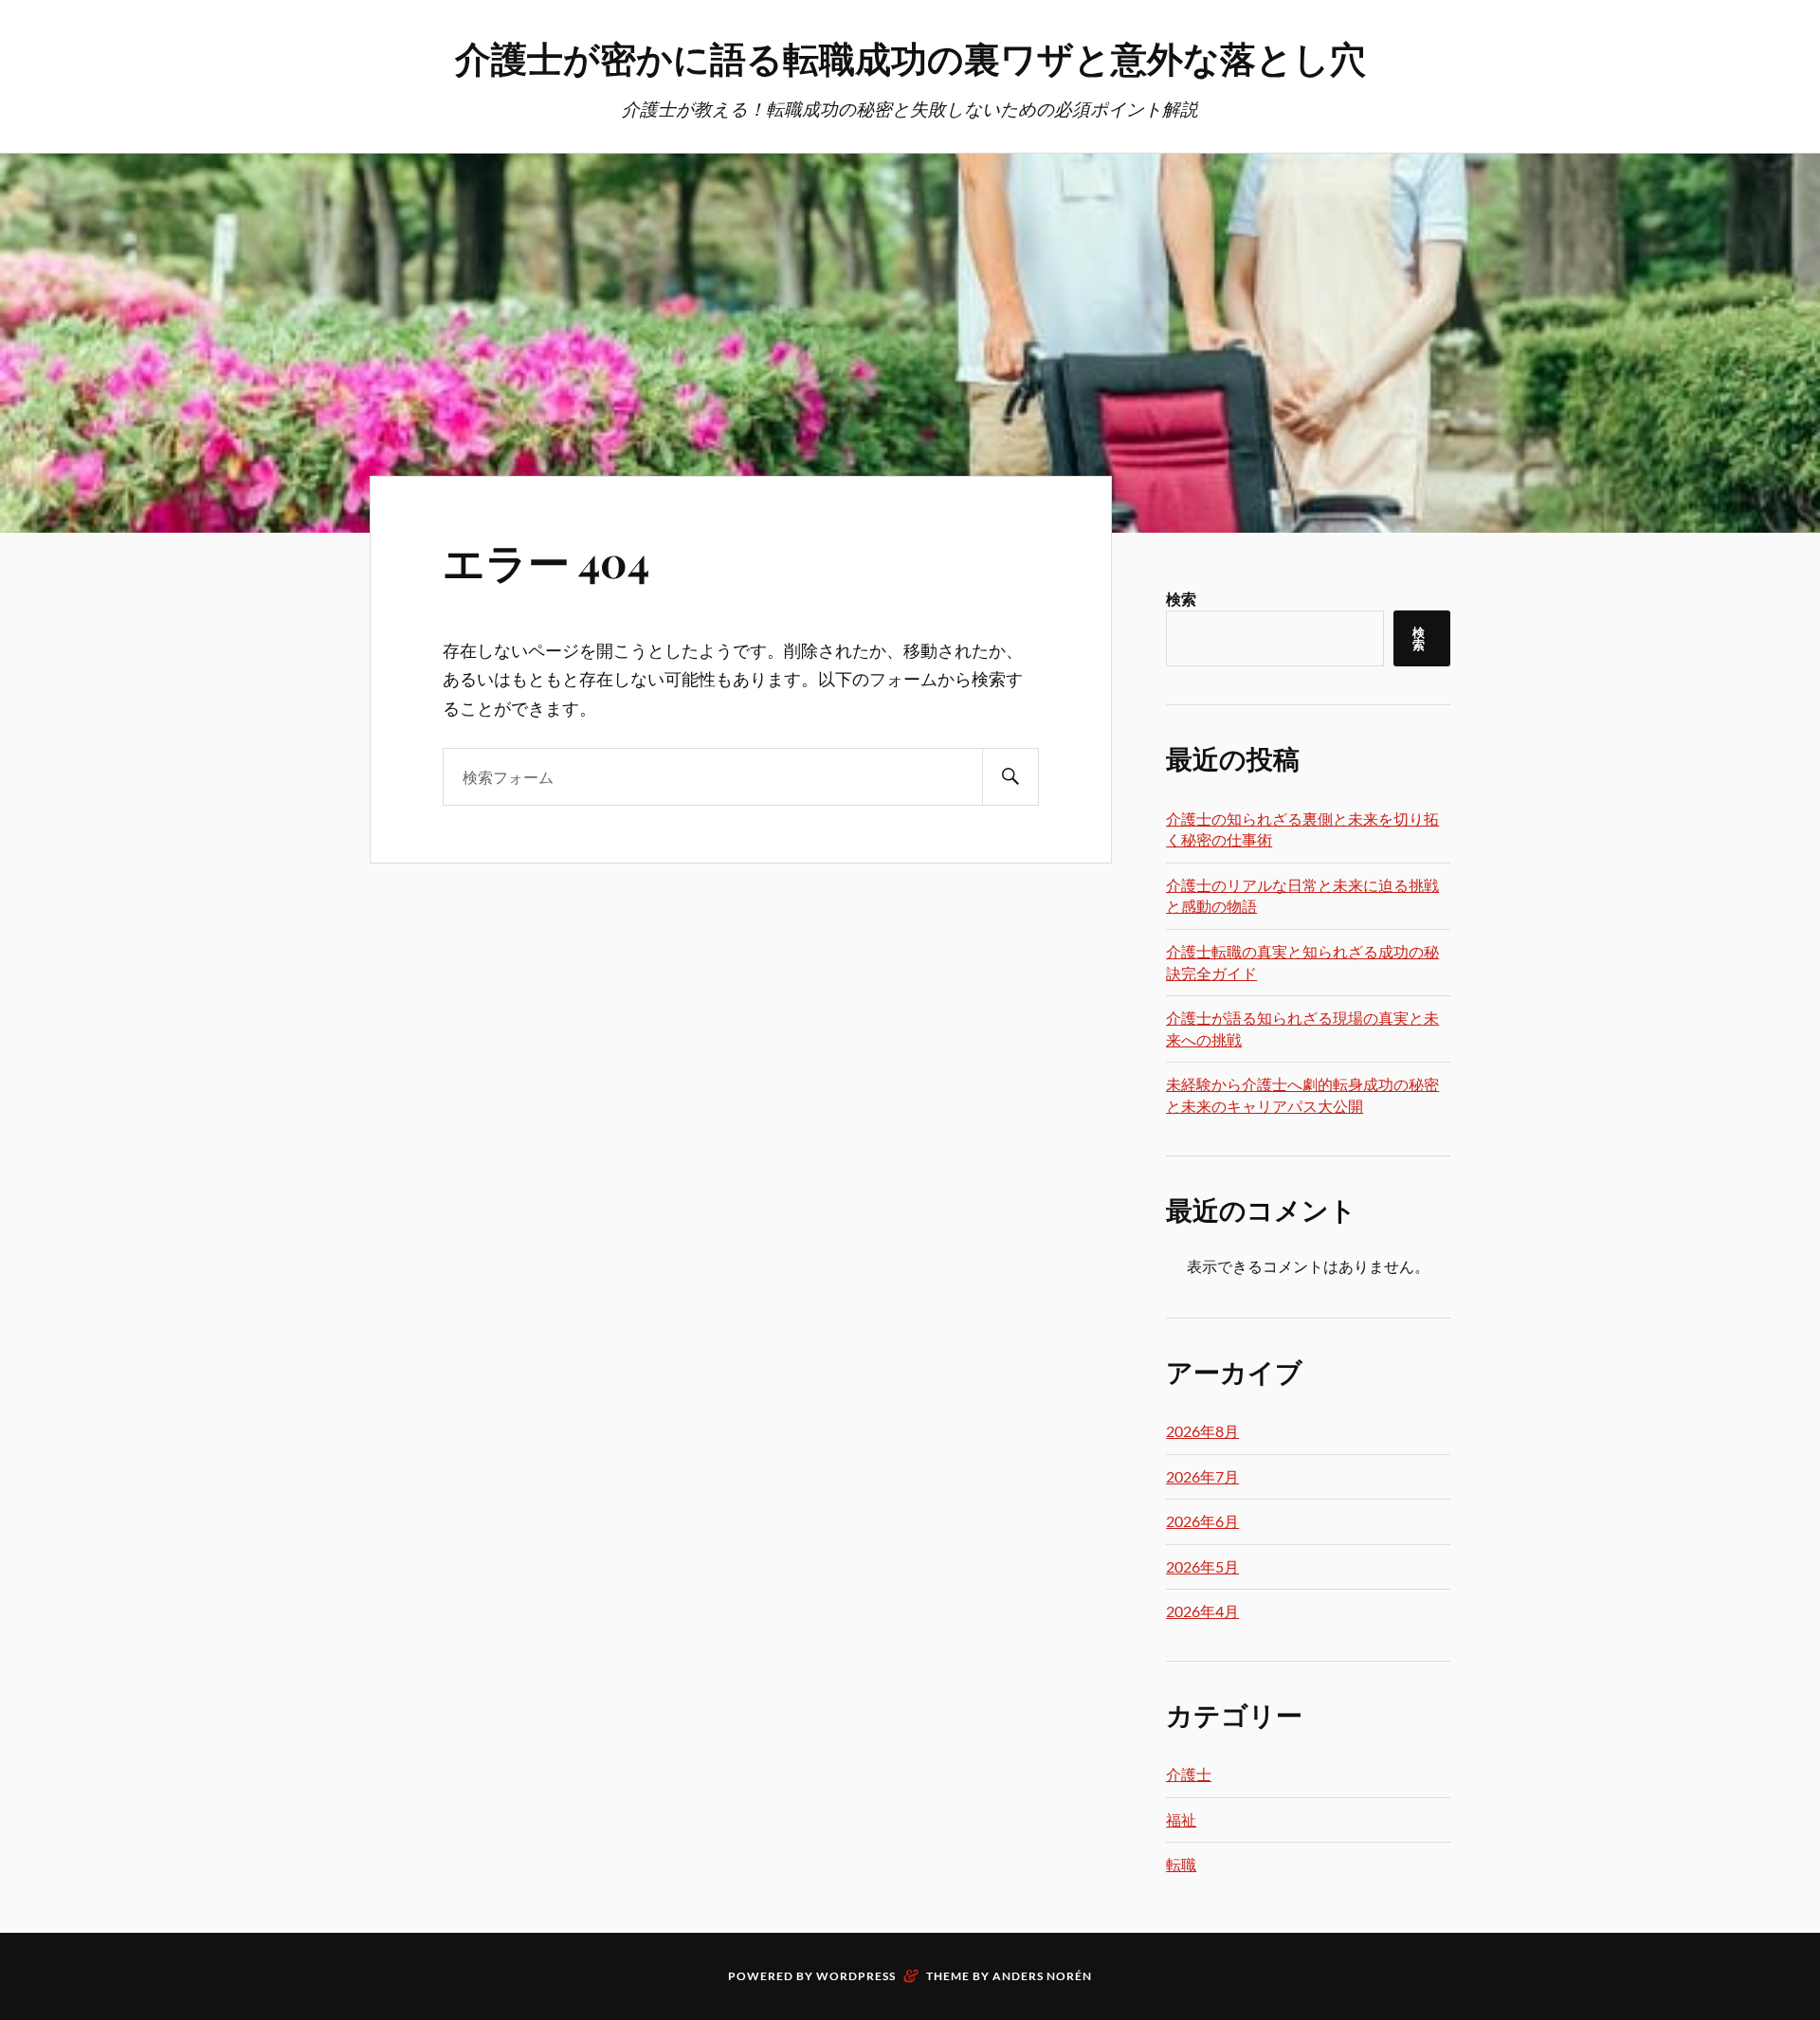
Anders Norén (1042, 1976)
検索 (1181, 599)
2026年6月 (1202, 1521)
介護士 (1189, 1774)
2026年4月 (1202, 1611)
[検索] (1010, 777)
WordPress (856, 1976)
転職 (1181, 1864)
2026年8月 (1202, 1431)
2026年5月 (1202, 1566)
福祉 (1181, 1820)
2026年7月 (1202, 1476)
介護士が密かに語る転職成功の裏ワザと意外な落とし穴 (910, 57)
